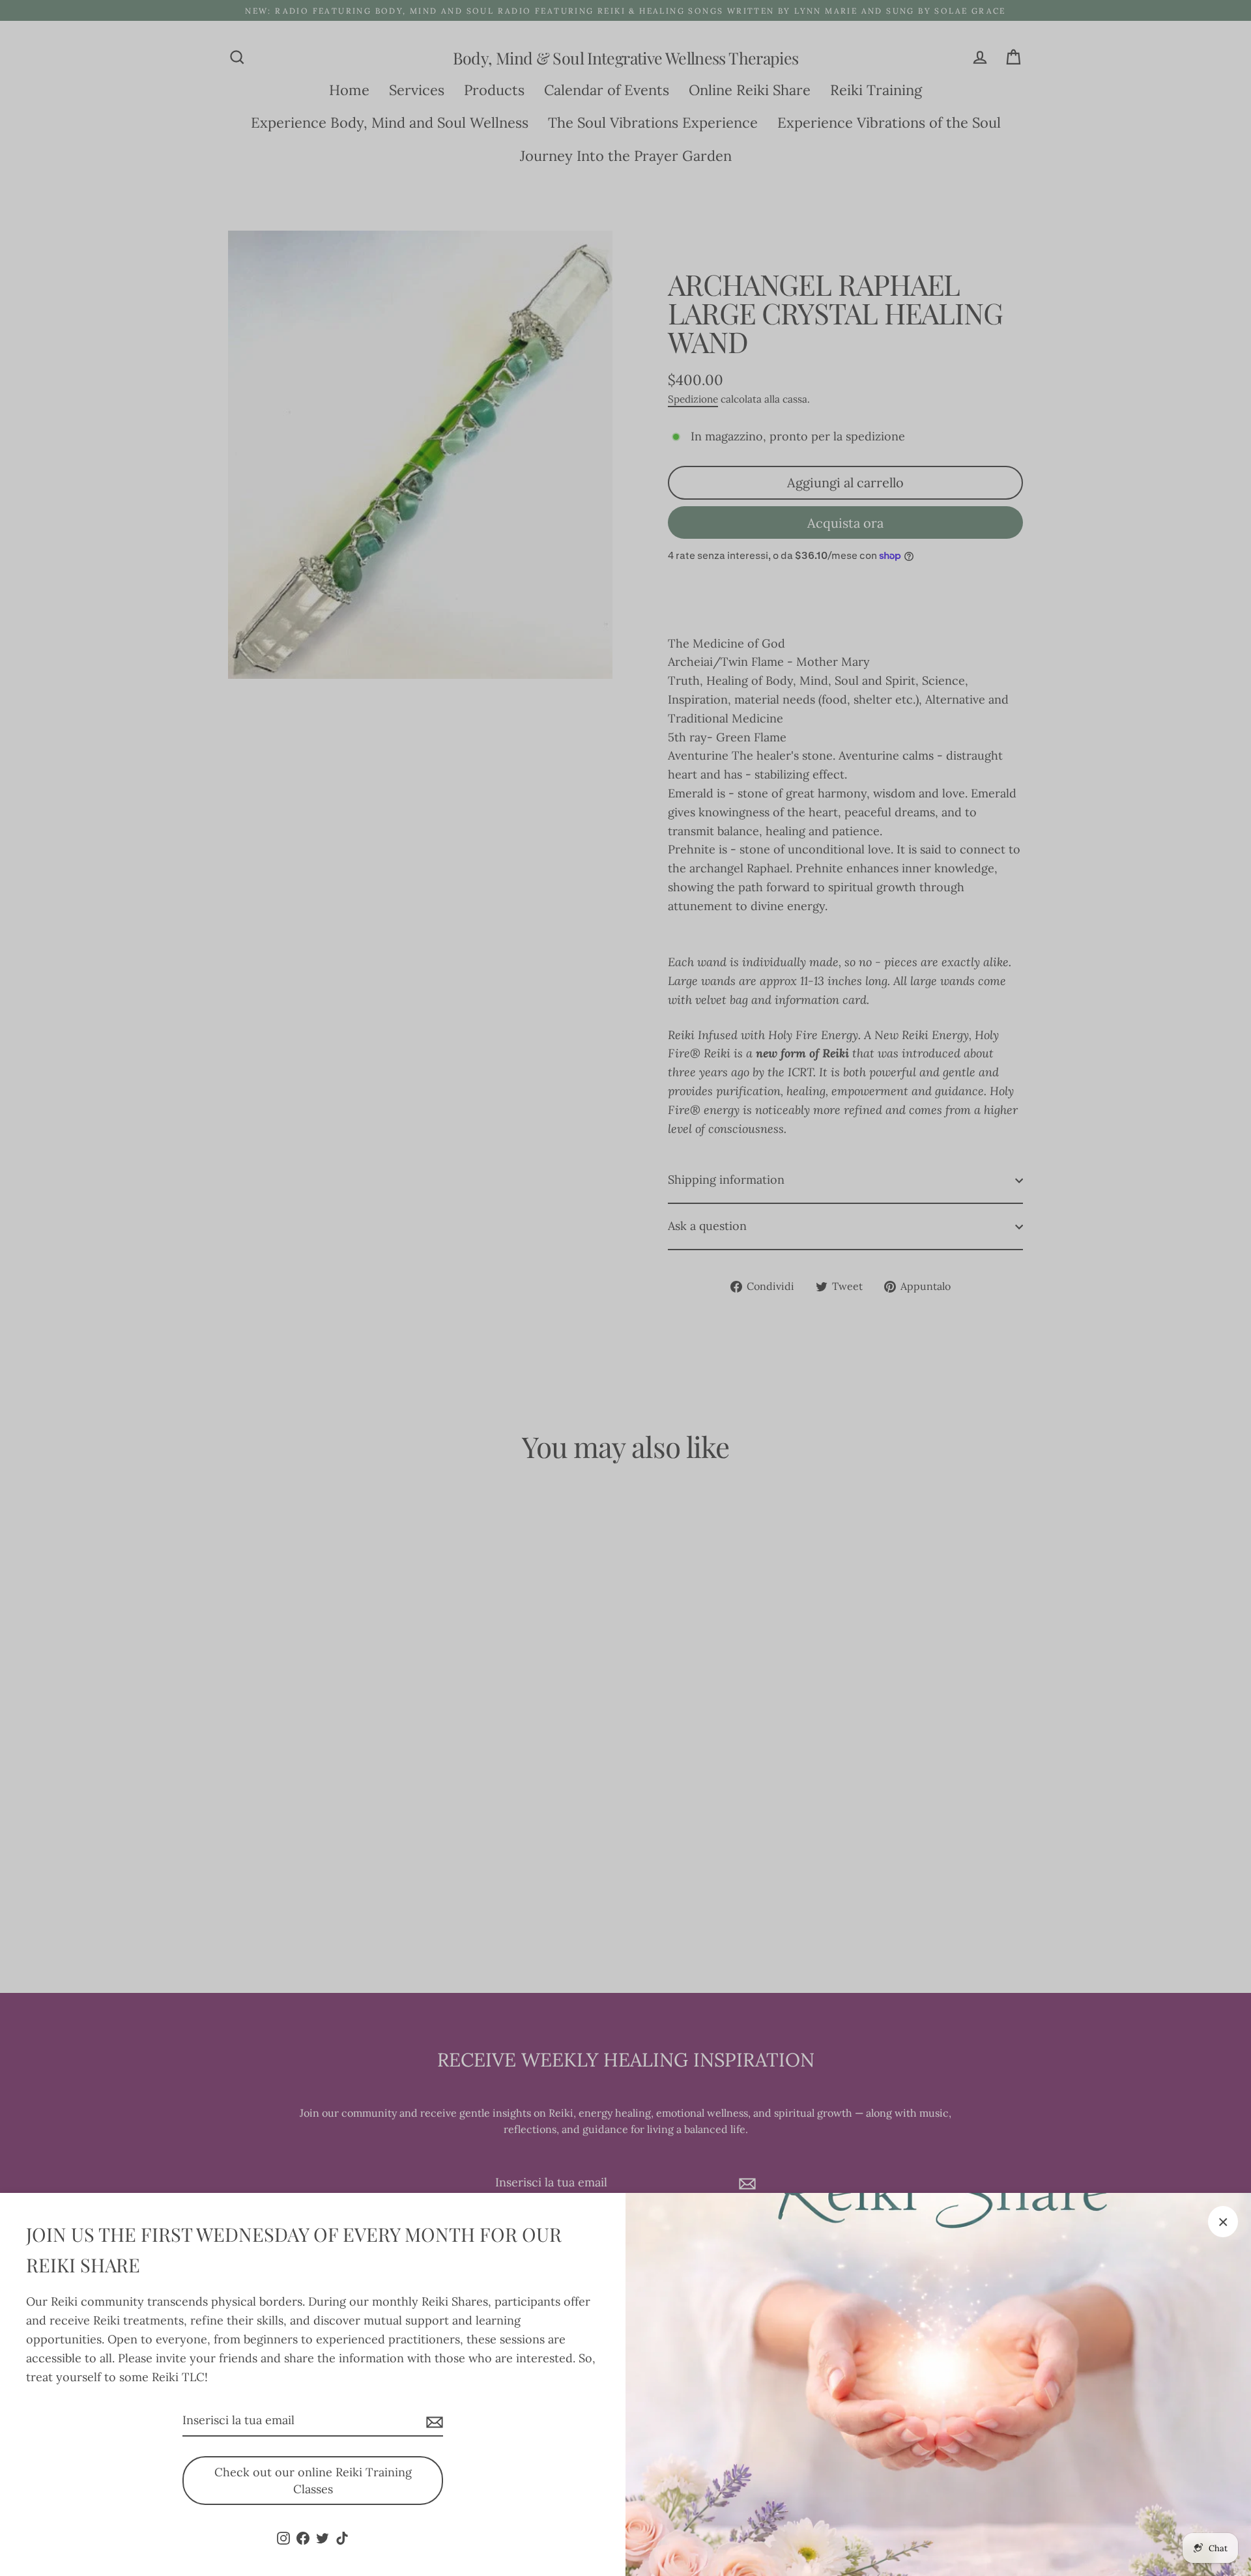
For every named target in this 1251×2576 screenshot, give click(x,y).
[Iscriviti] (433, 2421)
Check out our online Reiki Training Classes (313, 2481)
